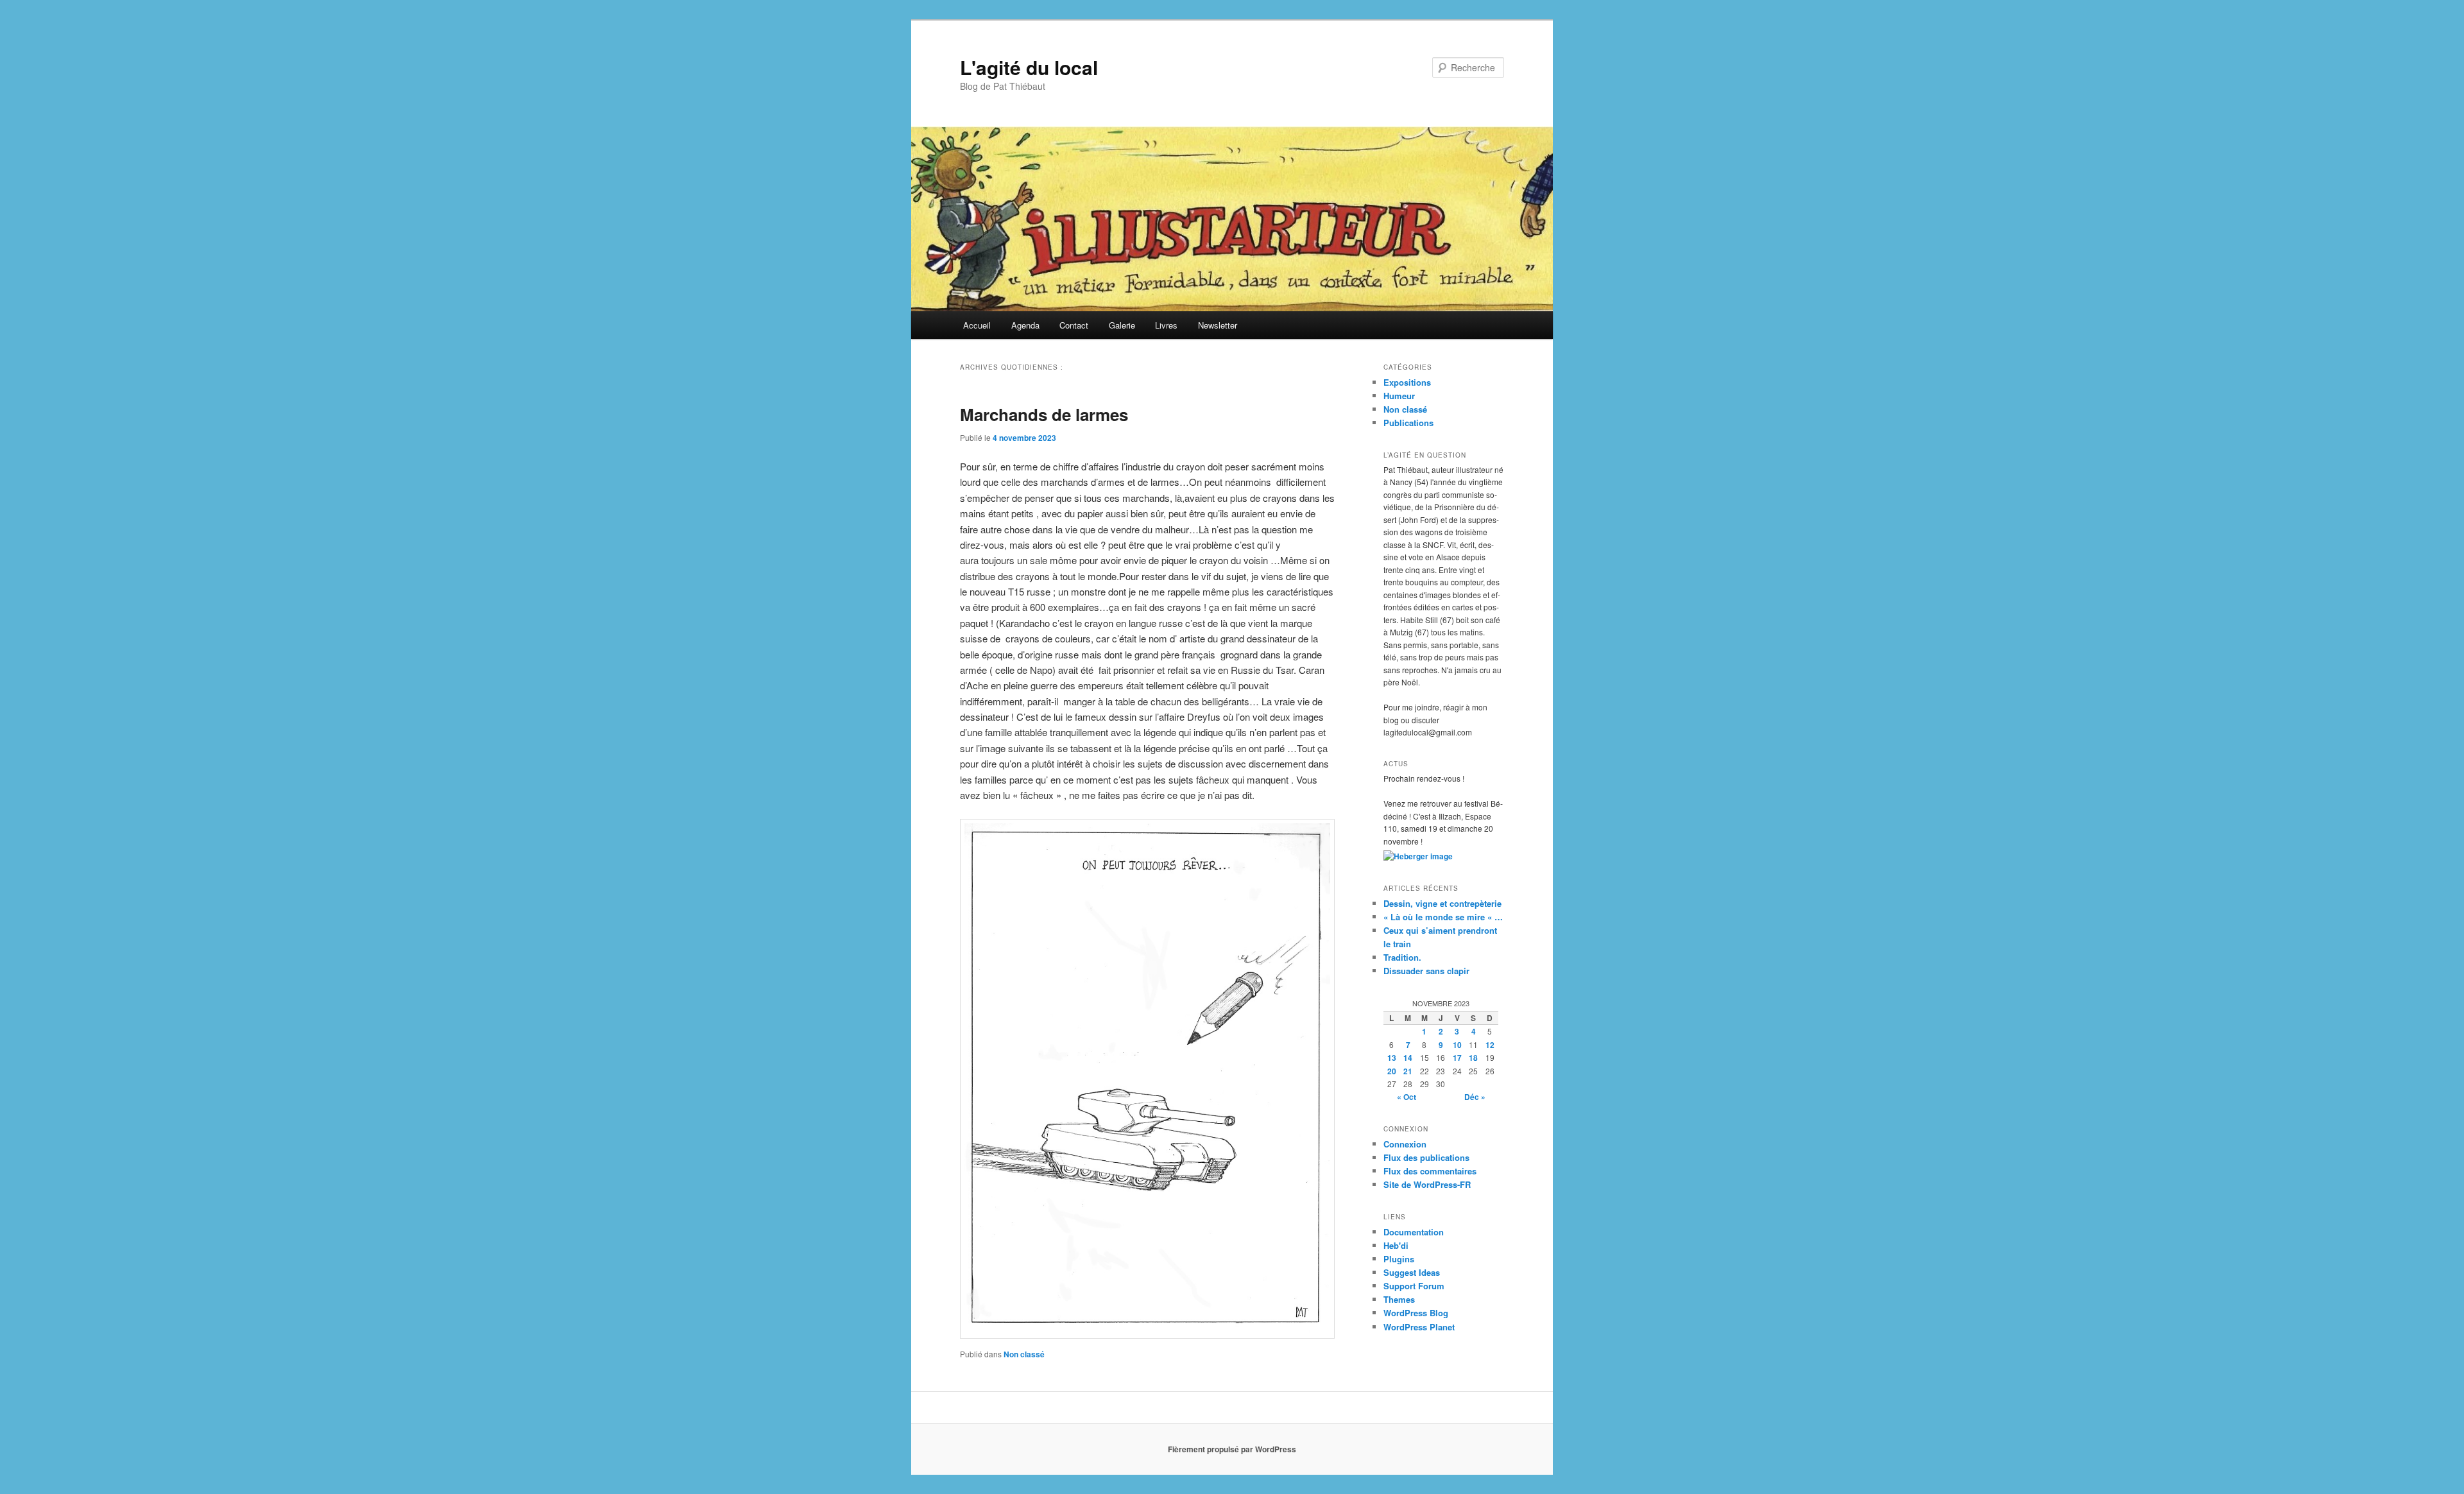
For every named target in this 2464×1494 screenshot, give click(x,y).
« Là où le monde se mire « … (1443, 917)
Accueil (977, 325)
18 (1473, 1058)
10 (1457, 1045)
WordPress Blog (1416, 1313)
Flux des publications (1426, 1157)
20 (1392, 1071)
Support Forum (1414, 1286)
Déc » (1475, 1097)
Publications (1408, 423)
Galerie (1122, 325)
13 (1392, 1058)
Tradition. (1402, 957)
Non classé (1024, 1354)
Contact (1074, 325)
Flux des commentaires (1430, 1171)
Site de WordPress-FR (1427, 1184)
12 (1490, 1045)
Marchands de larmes (1044, 414)
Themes (1399, 1299)
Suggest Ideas (1412, 1272)
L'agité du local (1029, 67)
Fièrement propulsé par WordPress (1232, 1449)
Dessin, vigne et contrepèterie (1442, 903)
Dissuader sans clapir (1426, 971)
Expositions (1407, 382)
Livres (1166, 325)
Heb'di (1396, 1245)
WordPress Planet (1419, 1327)
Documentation (1414, 1232)
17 (1457, 1058)
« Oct (1407, 1097)
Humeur (1399, 396)
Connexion (1405, 1144)
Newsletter (1218, 325)
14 (1408, 1058)
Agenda (1025, 325)
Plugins (1399, 1259)
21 (1408, 1071)
